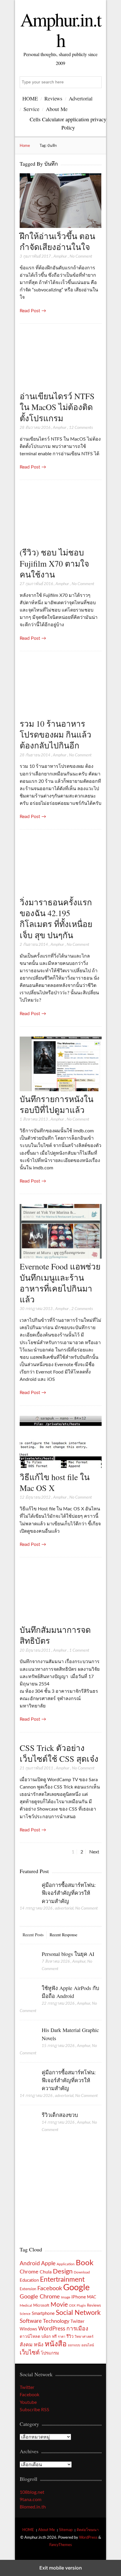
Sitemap (66, 2530)
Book (85, 2263)
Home (25, 146)
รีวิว (70, 2336)
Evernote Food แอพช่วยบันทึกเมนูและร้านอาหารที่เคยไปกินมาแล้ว (60, 1283)
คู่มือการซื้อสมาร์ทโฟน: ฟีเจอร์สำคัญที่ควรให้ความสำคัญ (69, 1893)
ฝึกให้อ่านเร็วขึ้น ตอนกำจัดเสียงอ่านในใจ (57, 241)
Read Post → (33, 311)
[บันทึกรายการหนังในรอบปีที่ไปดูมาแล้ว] (61, 1090)
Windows (28, 2329)
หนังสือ (56, 2344)
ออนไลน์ (88, 2345)
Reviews (53, 98)
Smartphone (43, 2314)
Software (31, 2321)
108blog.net (32, 2492)
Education (29, 2280)
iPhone (79, 2297)
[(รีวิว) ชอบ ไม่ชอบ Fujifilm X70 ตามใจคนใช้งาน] (61, 543)
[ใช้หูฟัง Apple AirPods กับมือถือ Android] (28, 1994)
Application (66, 2264)
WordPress (52, 2329)
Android (30, 2264)
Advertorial (81, 98)
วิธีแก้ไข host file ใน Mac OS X (55, 1482)
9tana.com (31, 2500)
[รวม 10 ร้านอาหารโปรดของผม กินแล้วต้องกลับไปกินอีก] (61, 714)
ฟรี (54, 2337)
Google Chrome (40, 2297)
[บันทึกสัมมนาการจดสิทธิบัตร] (61, 1621)
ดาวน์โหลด (30, 2337)
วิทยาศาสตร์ (84, 2337)
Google (76, 2288)
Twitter (77, 2321)
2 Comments (82, 1309)
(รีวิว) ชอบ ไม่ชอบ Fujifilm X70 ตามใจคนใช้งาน (54, 563)
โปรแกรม (50, 2353)
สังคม (26, 2345)
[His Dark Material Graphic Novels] (28, 2036)
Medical (26, 2306)
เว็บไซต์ (30, 2353)
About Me (57, 109)
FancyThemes (61, 2545)
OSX (72, 2306)
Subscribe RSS (35, 2410)
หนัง (39, 2345)
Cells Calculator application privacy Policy (68, 123)
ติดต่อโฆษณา (88, 2530)
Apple (48, 2263)
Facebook (50, 2288)
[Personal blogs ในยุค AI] (28, 1960)
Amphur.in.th (61, 29)
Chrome (29, 2272)
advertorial (64, 1908)
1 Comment (79, 1650)
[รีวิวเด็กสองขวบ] (28, 2121)
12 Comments (81, 428)
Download (82, 2272)
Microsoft (41, 2305)
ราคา (62, 2337)
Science (25, 2314)
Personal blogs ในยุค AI (68, 1954)
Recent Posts (33, 1935)
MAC (91, 2297)
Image (66, 2297)
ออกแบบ (74, 2345)
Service (31, 109)
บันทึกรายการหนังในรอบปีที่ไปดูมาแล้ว (57, 1104)
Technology (56, 2321)
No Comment (81, 256)
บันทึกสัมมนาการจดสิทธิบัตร (55, 1635)
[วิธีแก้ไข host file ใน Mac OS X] (61, 1468)
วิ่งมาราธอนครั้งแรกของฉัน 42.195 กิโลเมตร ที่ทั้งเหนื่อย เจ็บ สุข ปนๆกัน (56, 918)
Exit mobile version (61, 2568)
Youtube (28, 2402)
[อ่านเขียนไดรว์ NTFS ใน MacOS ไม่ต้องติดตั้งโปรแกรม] (61, 387)
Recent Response (63, 1935)
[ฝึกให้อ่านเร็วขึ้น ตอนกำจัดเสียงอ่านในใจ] (61, 226)
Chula (46, 2272)
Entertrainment (62, 2280)
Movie (59, 2305)
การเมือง (77, 2329)
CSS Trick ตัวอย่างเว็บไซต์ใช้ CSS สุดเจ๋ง (59, 1753)
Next (94, 1852)
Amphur (60, 256)
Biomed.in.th (33, 2507)
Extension (28, 2289)
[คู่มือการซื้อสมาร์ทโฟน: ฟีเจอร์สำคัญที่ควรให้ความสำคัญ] (28, 1891)
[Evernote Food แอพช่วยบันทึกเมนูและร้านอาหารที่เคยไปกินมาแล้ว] (61, 1257)
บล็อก (46, 2337)
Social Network (78, 2313)
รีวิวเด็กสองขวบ (60, 2115)
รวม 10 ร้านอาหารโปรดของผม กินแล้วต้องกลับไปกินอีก (56, 734)
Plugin (81, 2306)
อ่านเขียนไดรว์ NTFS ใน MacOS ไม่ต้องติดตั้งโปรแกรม (57, 407)
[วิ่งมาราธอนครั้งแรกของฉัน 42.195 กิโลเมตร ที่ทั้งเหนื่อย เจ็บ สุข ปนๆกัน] (61, 893)
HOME (30, 98)
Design (63, 2271)
